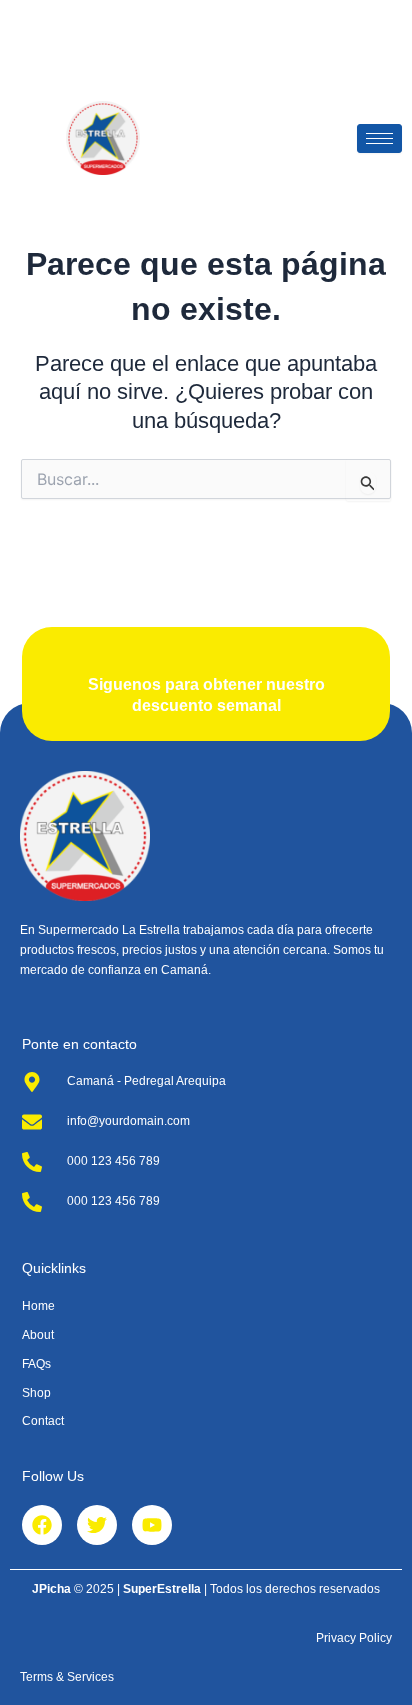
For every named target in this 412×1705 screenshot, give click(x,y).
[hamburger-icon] (379, 138)
